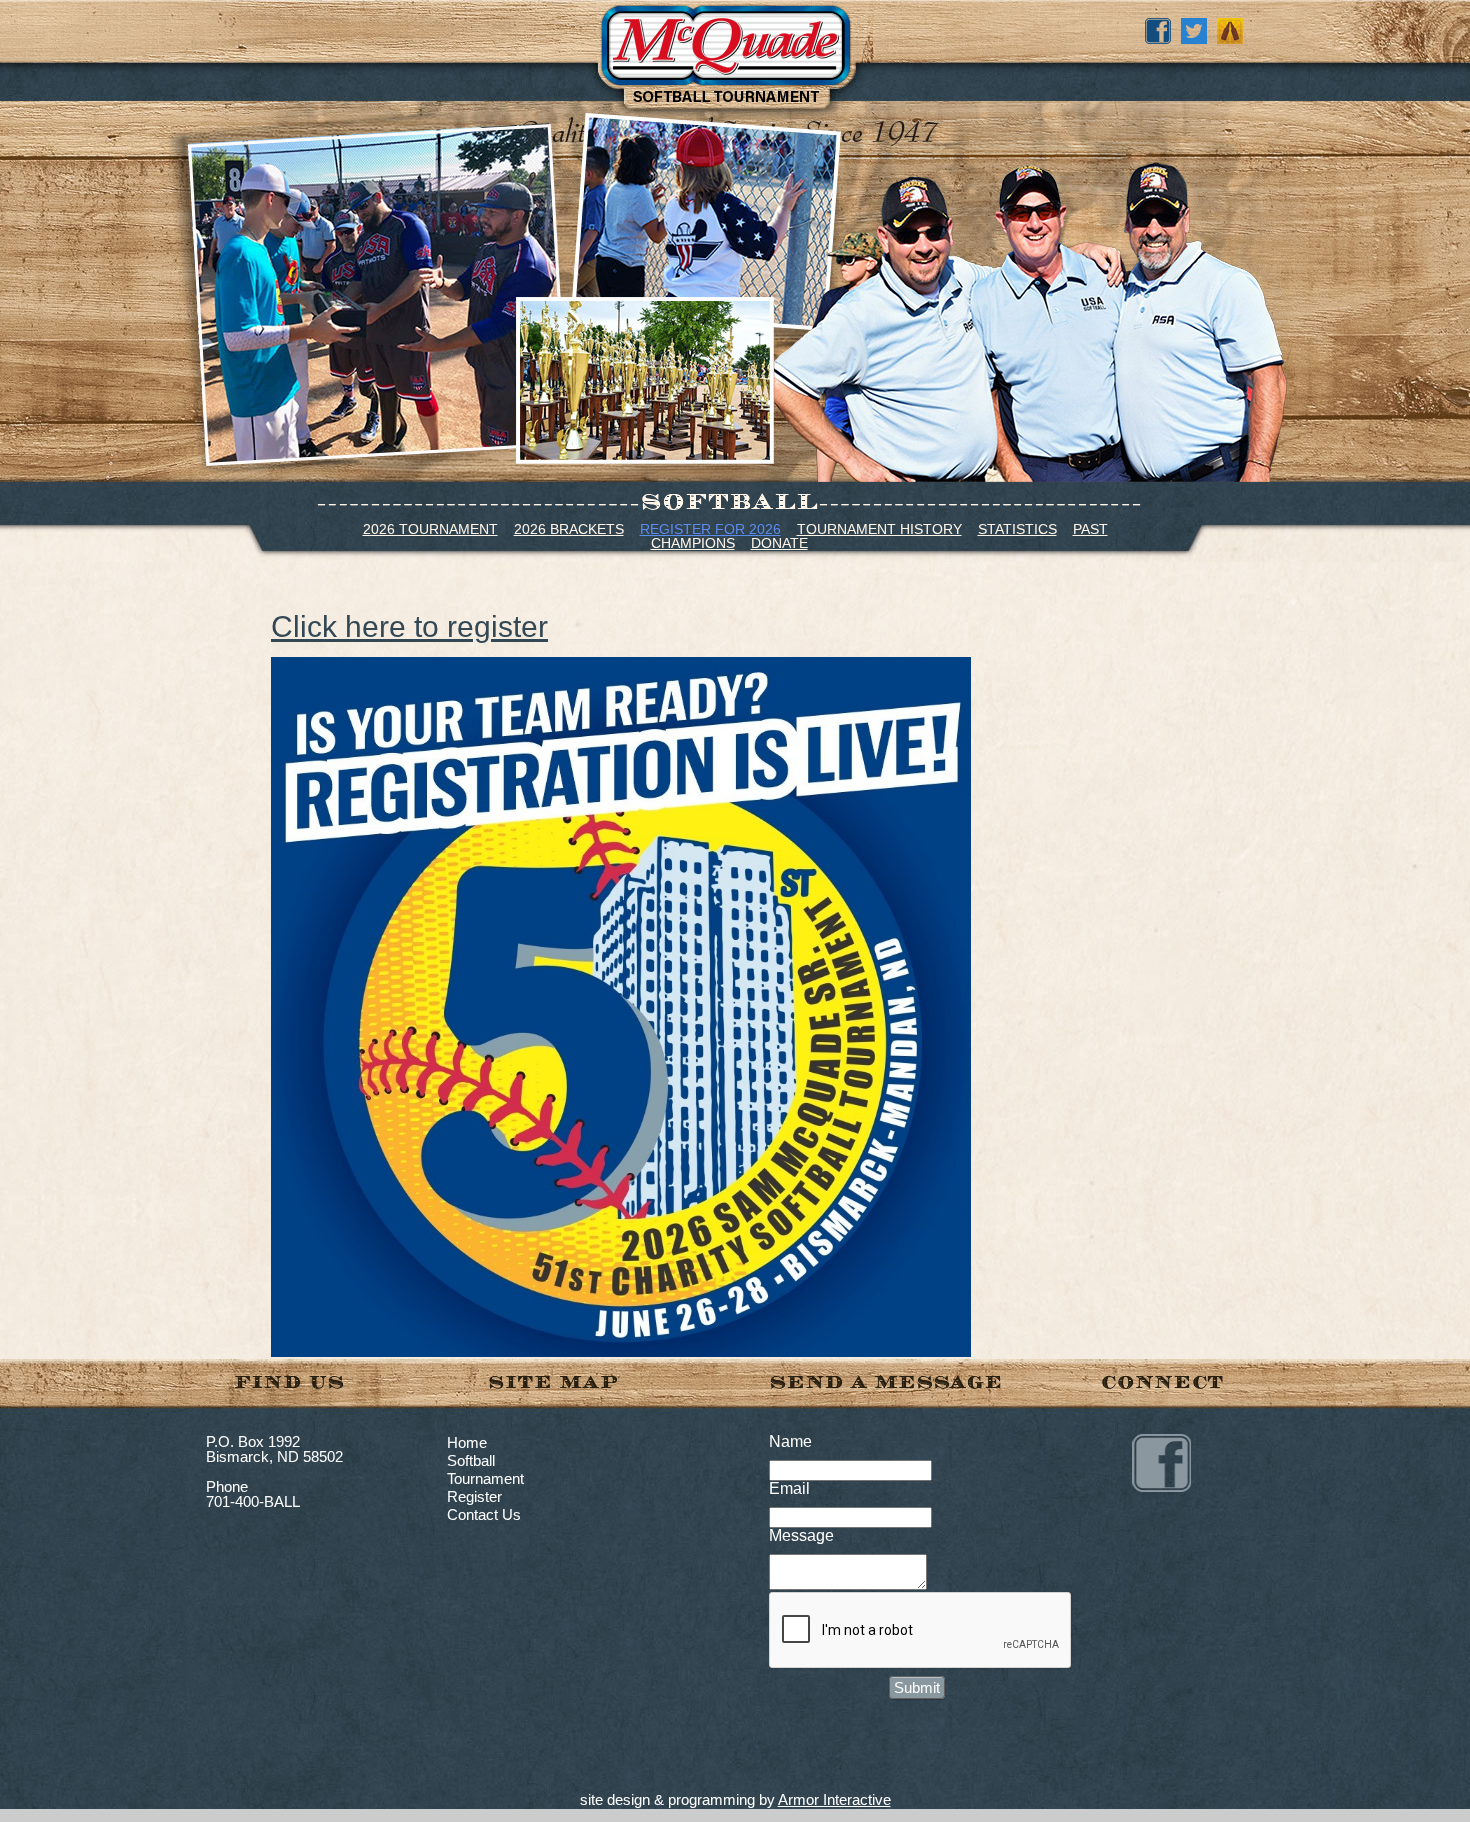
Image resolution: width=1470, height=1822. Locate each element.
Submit (917, 1687)
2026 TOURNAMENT (430, 529)
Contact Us (484, 1514)
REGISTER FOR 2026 (710, 529)
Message (801, 1535)
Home (467, 1442)
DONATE (779, 543)
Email (789, 1488)
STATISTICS (1017, 529)
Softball (471, 1460)
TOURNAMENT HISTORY (879, 529)
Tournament (485, 1478)
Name (790, 1441)
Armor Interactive (834, 1799)
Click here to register (409, 626)
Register (474, 1496)
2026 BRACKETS (569, 529)
